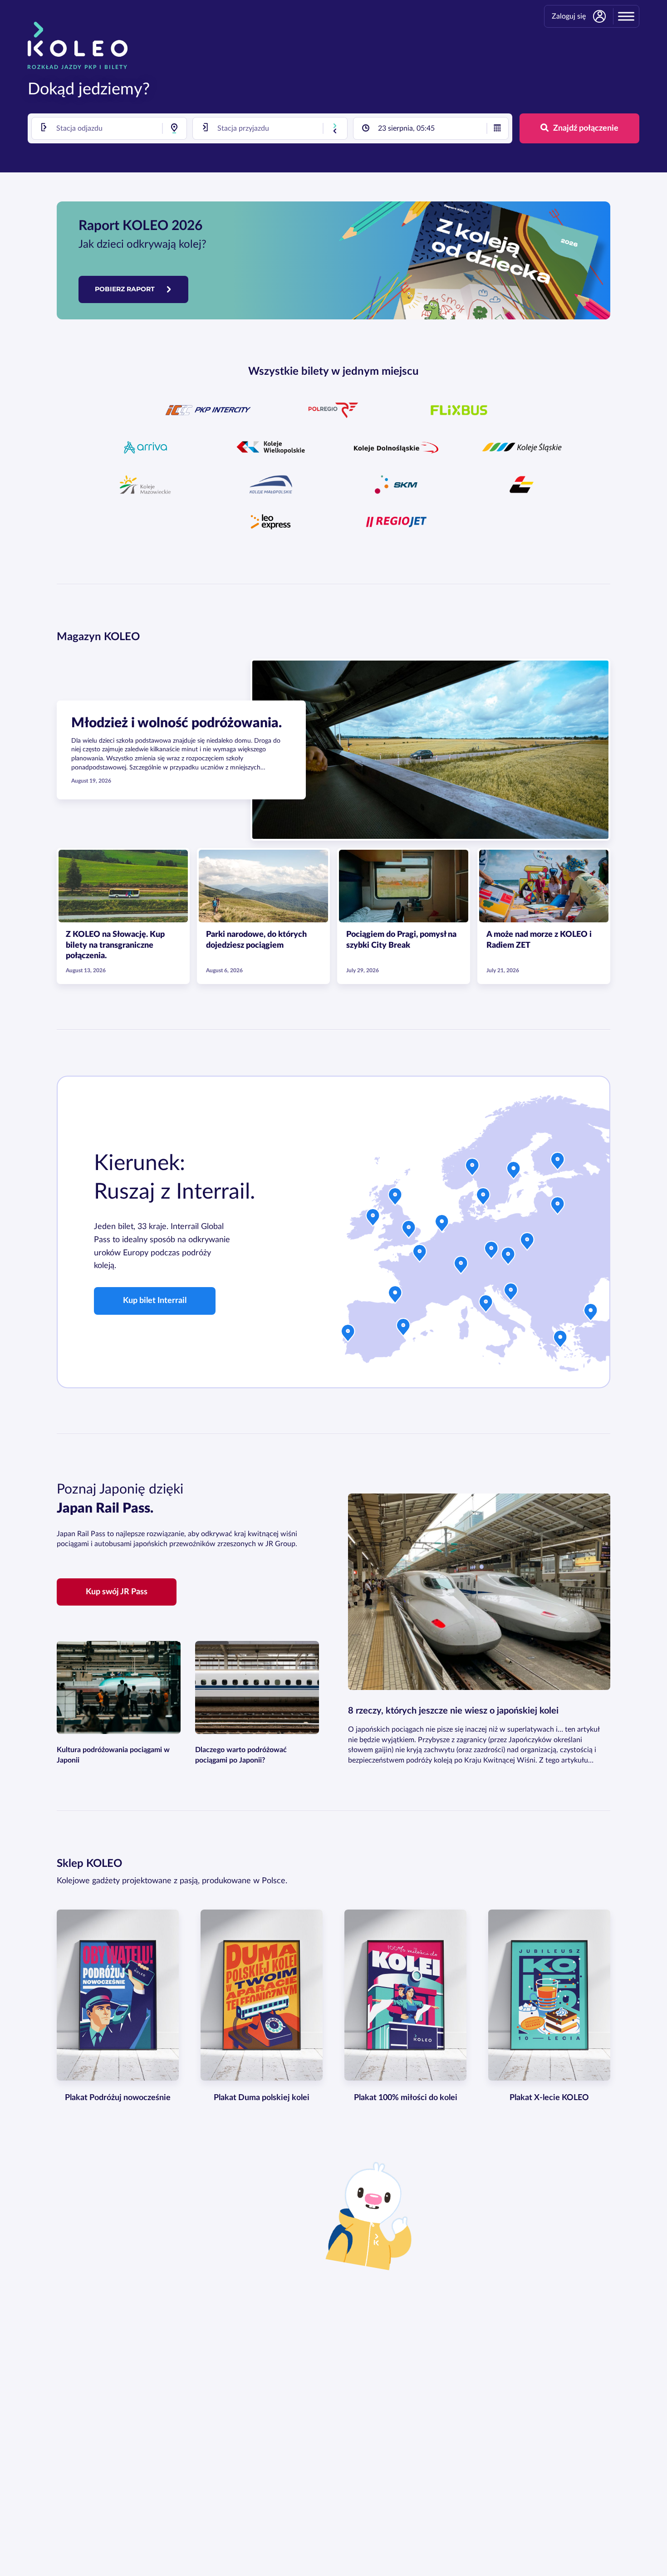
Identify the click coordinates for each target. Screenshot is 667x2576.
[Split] (511, 1294)
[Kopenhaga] (483, 1199)
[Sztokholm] (514, 1172)
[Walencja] (403, 1329)
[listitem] (208, 410)
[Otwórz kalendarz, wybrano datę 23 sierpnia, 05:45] (497, 128)
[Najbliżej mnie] (174, 128)
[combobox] (109, 128)
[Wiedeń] (508, 1258)
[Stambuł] (591, 1314)
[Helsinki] (558, 1163)
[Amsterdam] (442, 1225)
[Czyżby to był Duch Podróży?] (375, 2215)
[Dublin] (373, 1219)
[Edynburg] (395, 1199)
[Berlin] (491, 1252)
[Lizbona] (348, 1335)
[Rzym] (486, 1306)
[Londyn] (409, 1231)
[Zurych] (461, 1267)
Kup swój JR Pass (117, 1592)
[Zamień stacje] (335, 128)
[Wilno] (558, 1208)
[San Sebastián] (395, 1297)
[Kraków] (527, 1244)
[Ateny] (560, 1341)
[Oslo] (472, 1169)
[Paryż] (420, 1255)
